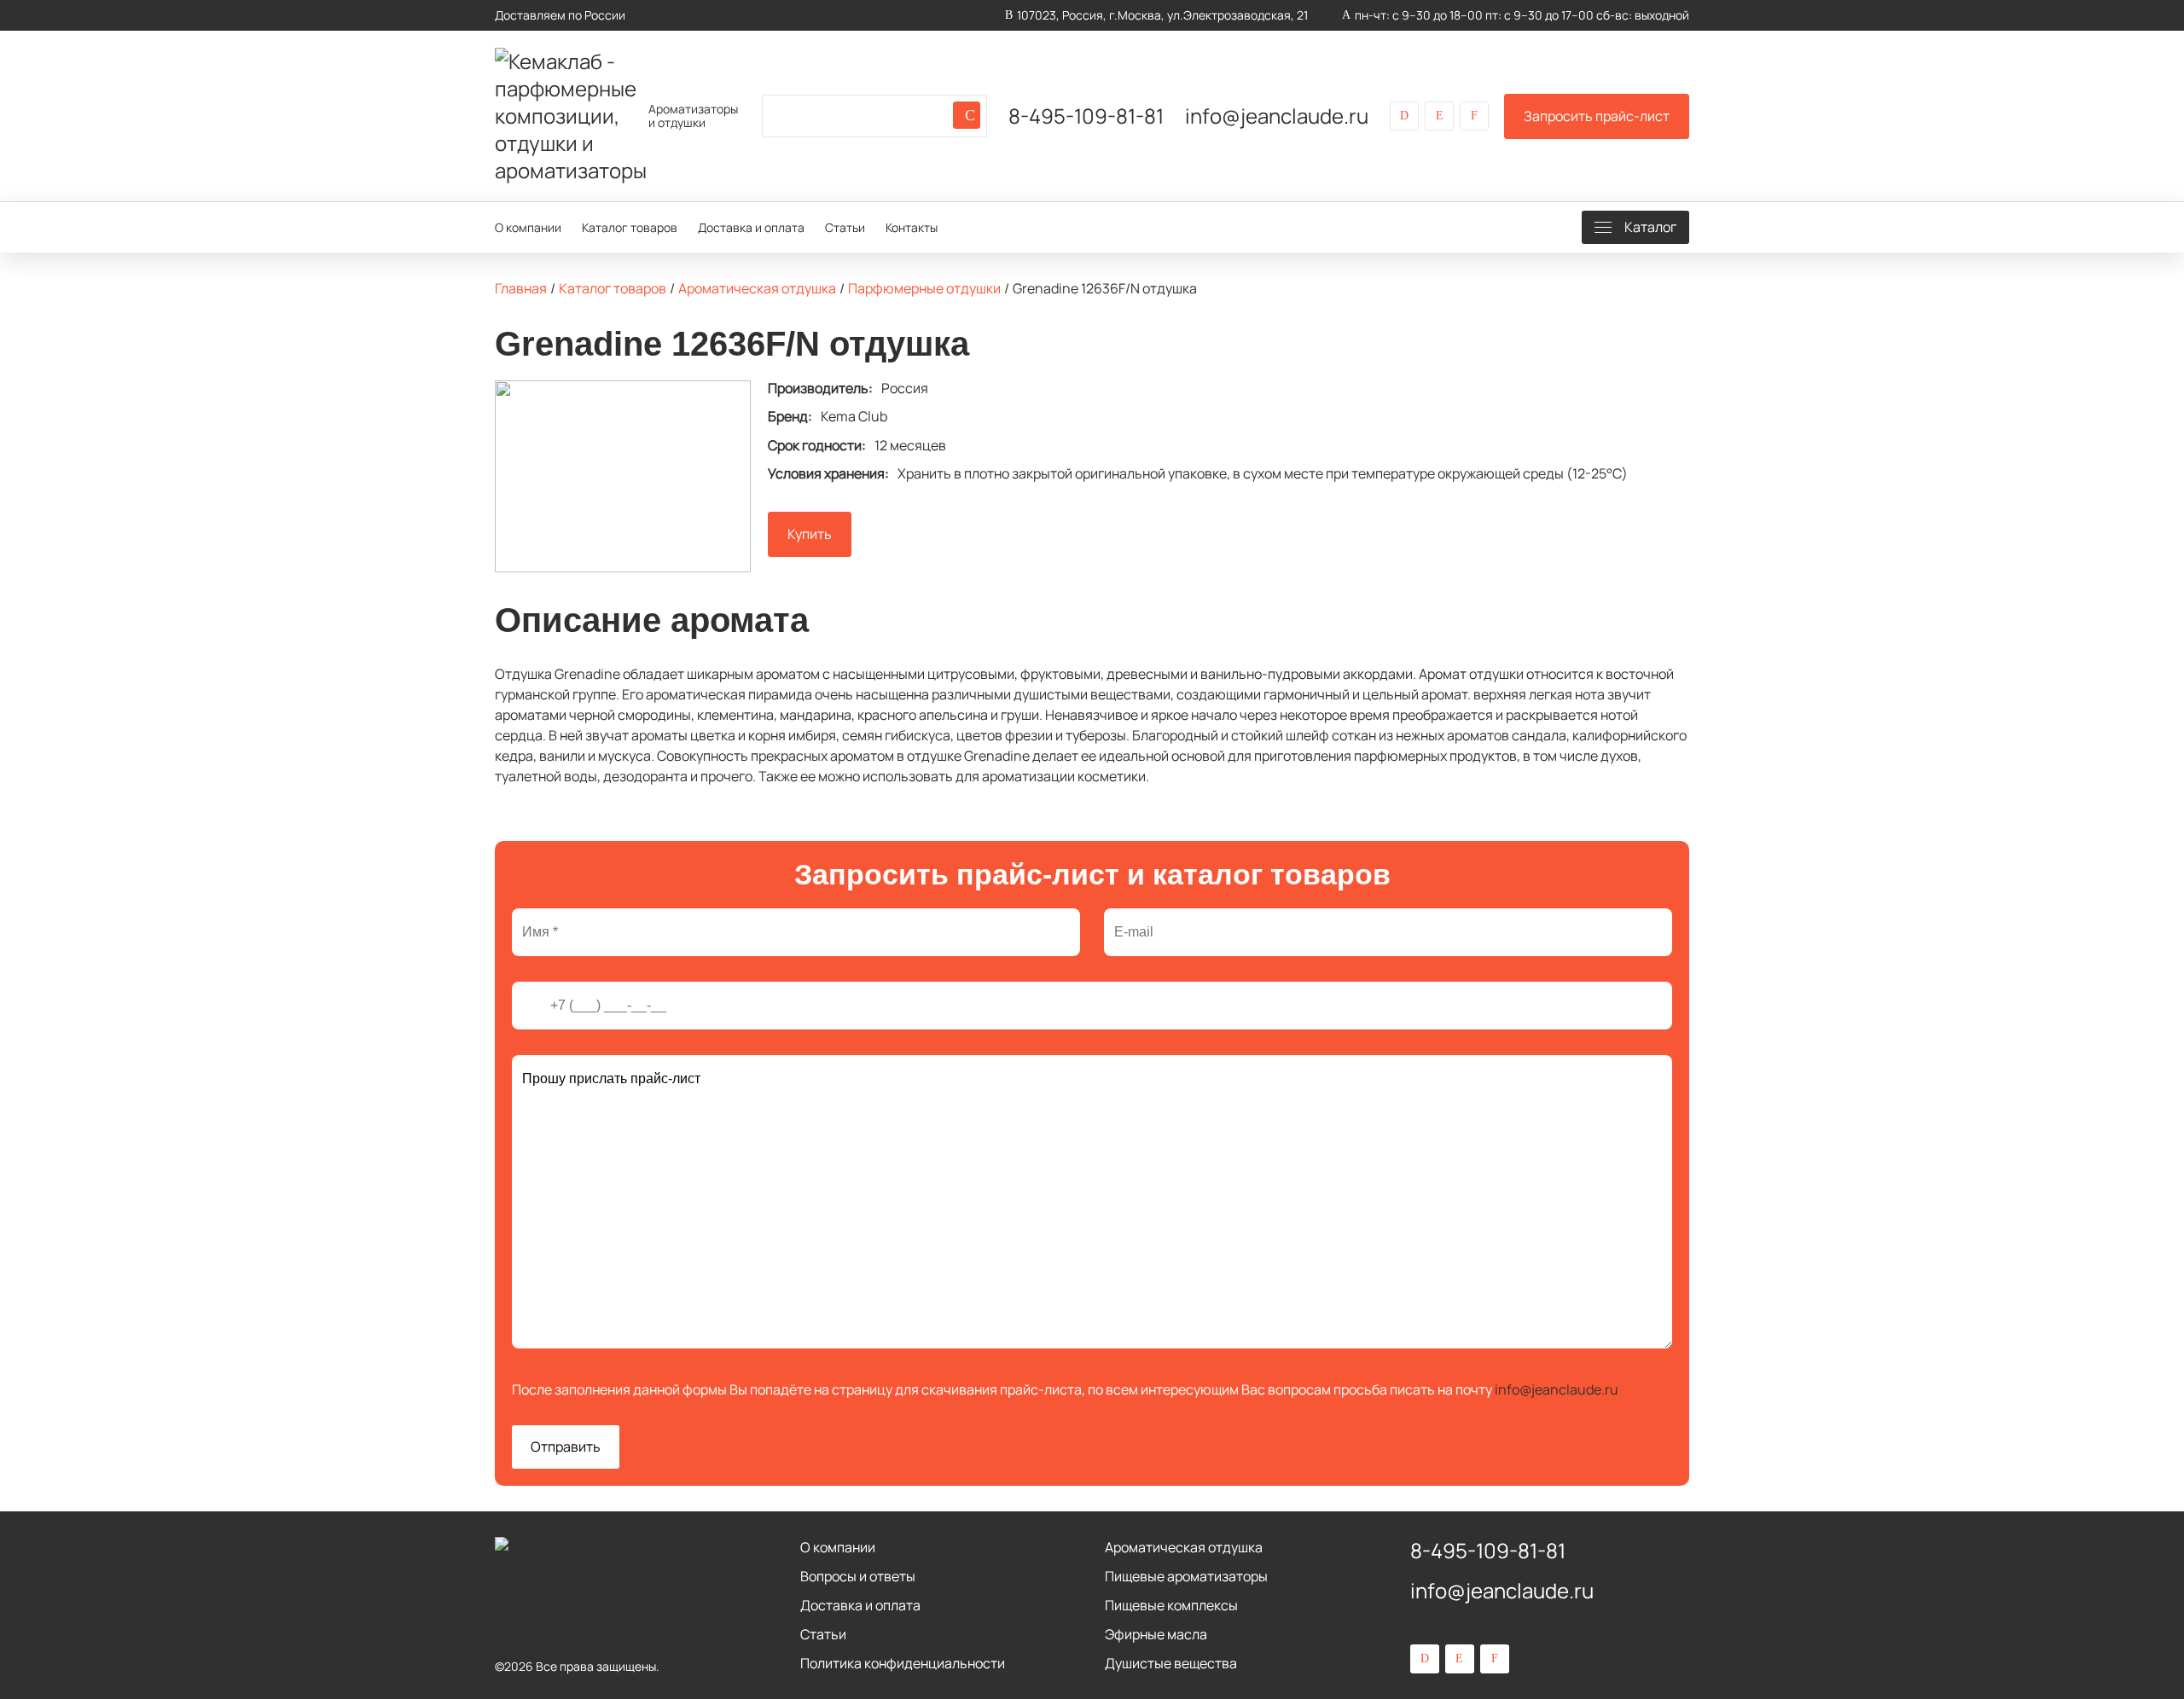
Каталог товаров (630, 227)
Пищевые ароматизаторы (1186, 1576)
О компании (528, 227)
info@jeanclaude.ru (1277, 116)
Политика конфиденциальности (903, 1663)
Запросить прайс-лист (1597, 116)
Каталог (1650, 227)
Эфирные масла (1156, 1634)
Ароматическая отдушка (1184, 1547)
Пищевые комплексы (1171, 1605)
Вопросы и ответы (858, 1576)
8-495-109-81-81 (1086, 116)
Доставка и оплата (751, 227)
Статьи (845, 227)
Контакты (912, 227)
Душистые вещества (1171, 1663)
